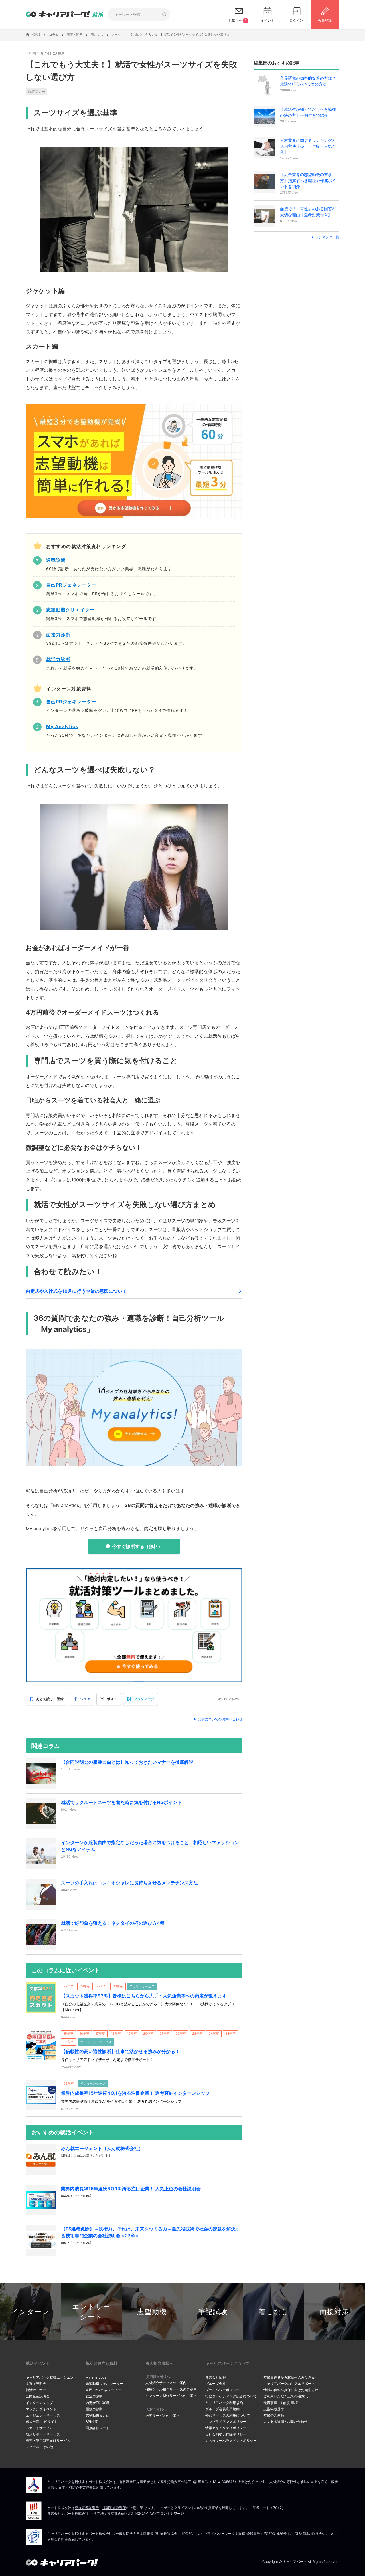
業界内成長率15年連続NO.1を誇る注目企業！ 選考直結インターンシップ (135, 2093)
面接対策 (334, 2312)
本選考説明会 (36, 2384)
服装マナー (36, 91)
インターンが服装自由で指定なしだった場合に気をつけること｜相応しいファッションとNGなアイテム (150, 1846)
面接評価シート (98, 2428)
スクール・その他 (39, 2447)
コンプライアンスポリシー (226, 2422)
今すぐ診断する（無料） (137, 1546)
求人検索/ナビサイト (42, 2422)
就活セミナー (36, 2390)
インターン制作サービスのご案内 (171, 2396)
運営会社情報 (216, 2377)
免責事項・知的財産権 (281, 2403)
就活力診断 (94, 2396)
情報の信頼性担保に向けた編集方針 (291, 2390)
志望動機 (152, 2312)
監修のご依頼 (274, 2415)
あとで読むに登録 (50, 1699)
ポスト (112, 1699)
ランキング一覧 (327, 237)
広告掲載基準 (274, 2409)
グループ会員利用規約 (222, 2409)
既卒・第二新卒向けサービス (48, 2441)
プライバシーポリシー (222, 2390)
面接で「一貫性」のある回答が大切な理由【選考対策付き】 (308, 212)
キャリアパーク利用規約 (224, 2403)
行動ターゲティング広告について (231, 2396)
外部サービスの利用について (228, 2415)
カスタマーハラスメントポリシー (231, 2441)
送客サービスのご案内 (163, 2416)
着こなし (274, 2312)
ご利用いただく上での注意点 (286, 2396)
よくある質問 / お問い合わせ (285, 2422)
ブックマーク (144, 1699)
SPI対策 (92, 2422)
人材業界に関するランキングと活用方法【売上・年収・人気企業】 (308, 146)
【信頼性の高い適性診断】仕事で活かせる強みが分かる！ (120, 2051)
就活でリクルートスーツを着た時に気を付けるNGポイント (121, 1802)
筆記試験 (213, 2312)
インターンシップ (39, 2403)
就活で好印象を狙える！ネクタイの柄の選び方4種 (113, 1923)
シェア (85, 1699)
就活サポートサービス (43, 2434)
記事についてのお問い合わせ (220, 1719)
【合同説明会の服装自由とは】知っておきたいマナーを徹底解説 (127, 1762)
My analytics (96, 2377)
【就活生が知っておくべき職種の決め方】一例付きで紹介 (308, 112)
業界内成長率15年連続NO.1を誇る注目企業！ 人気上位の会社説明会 (131, 2189)
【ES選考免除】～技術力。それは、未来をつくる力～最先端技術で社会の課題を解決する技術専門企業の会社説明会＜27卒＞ (151, 2232)
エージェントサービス (43, 2415)
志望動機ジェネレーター (104, 2384)
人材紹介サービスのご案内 (166, 2383)
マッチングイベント (41, 2409)
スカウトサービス (39, 2428)
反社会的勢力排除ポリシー (226, 2434)
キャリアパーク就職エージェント (51, 2377)
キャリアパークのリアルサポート (289, 2384)
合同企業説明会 (38, 2396)
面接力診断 (94, 2409)
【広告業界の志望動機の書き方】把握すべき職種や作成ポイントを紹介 (308, 180)
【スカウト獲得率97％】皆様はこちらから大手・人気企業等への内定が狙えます (144, 1996)
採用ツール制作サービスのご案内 (171, 2389)
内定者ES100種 (98, 2403)
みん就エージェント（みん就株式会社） (102, 2148)
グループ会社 (216, 2384)
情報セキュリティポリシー (226, 2428)
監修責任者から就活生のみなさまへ (291, 2377)
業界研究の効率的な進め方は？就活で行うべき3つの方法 (308, 81)
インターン (31, 2312)
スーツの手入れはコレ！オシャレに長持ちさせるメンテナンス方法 (129, 1883)
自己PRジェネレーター (103, 2390)
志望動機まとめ (98, 2415)
